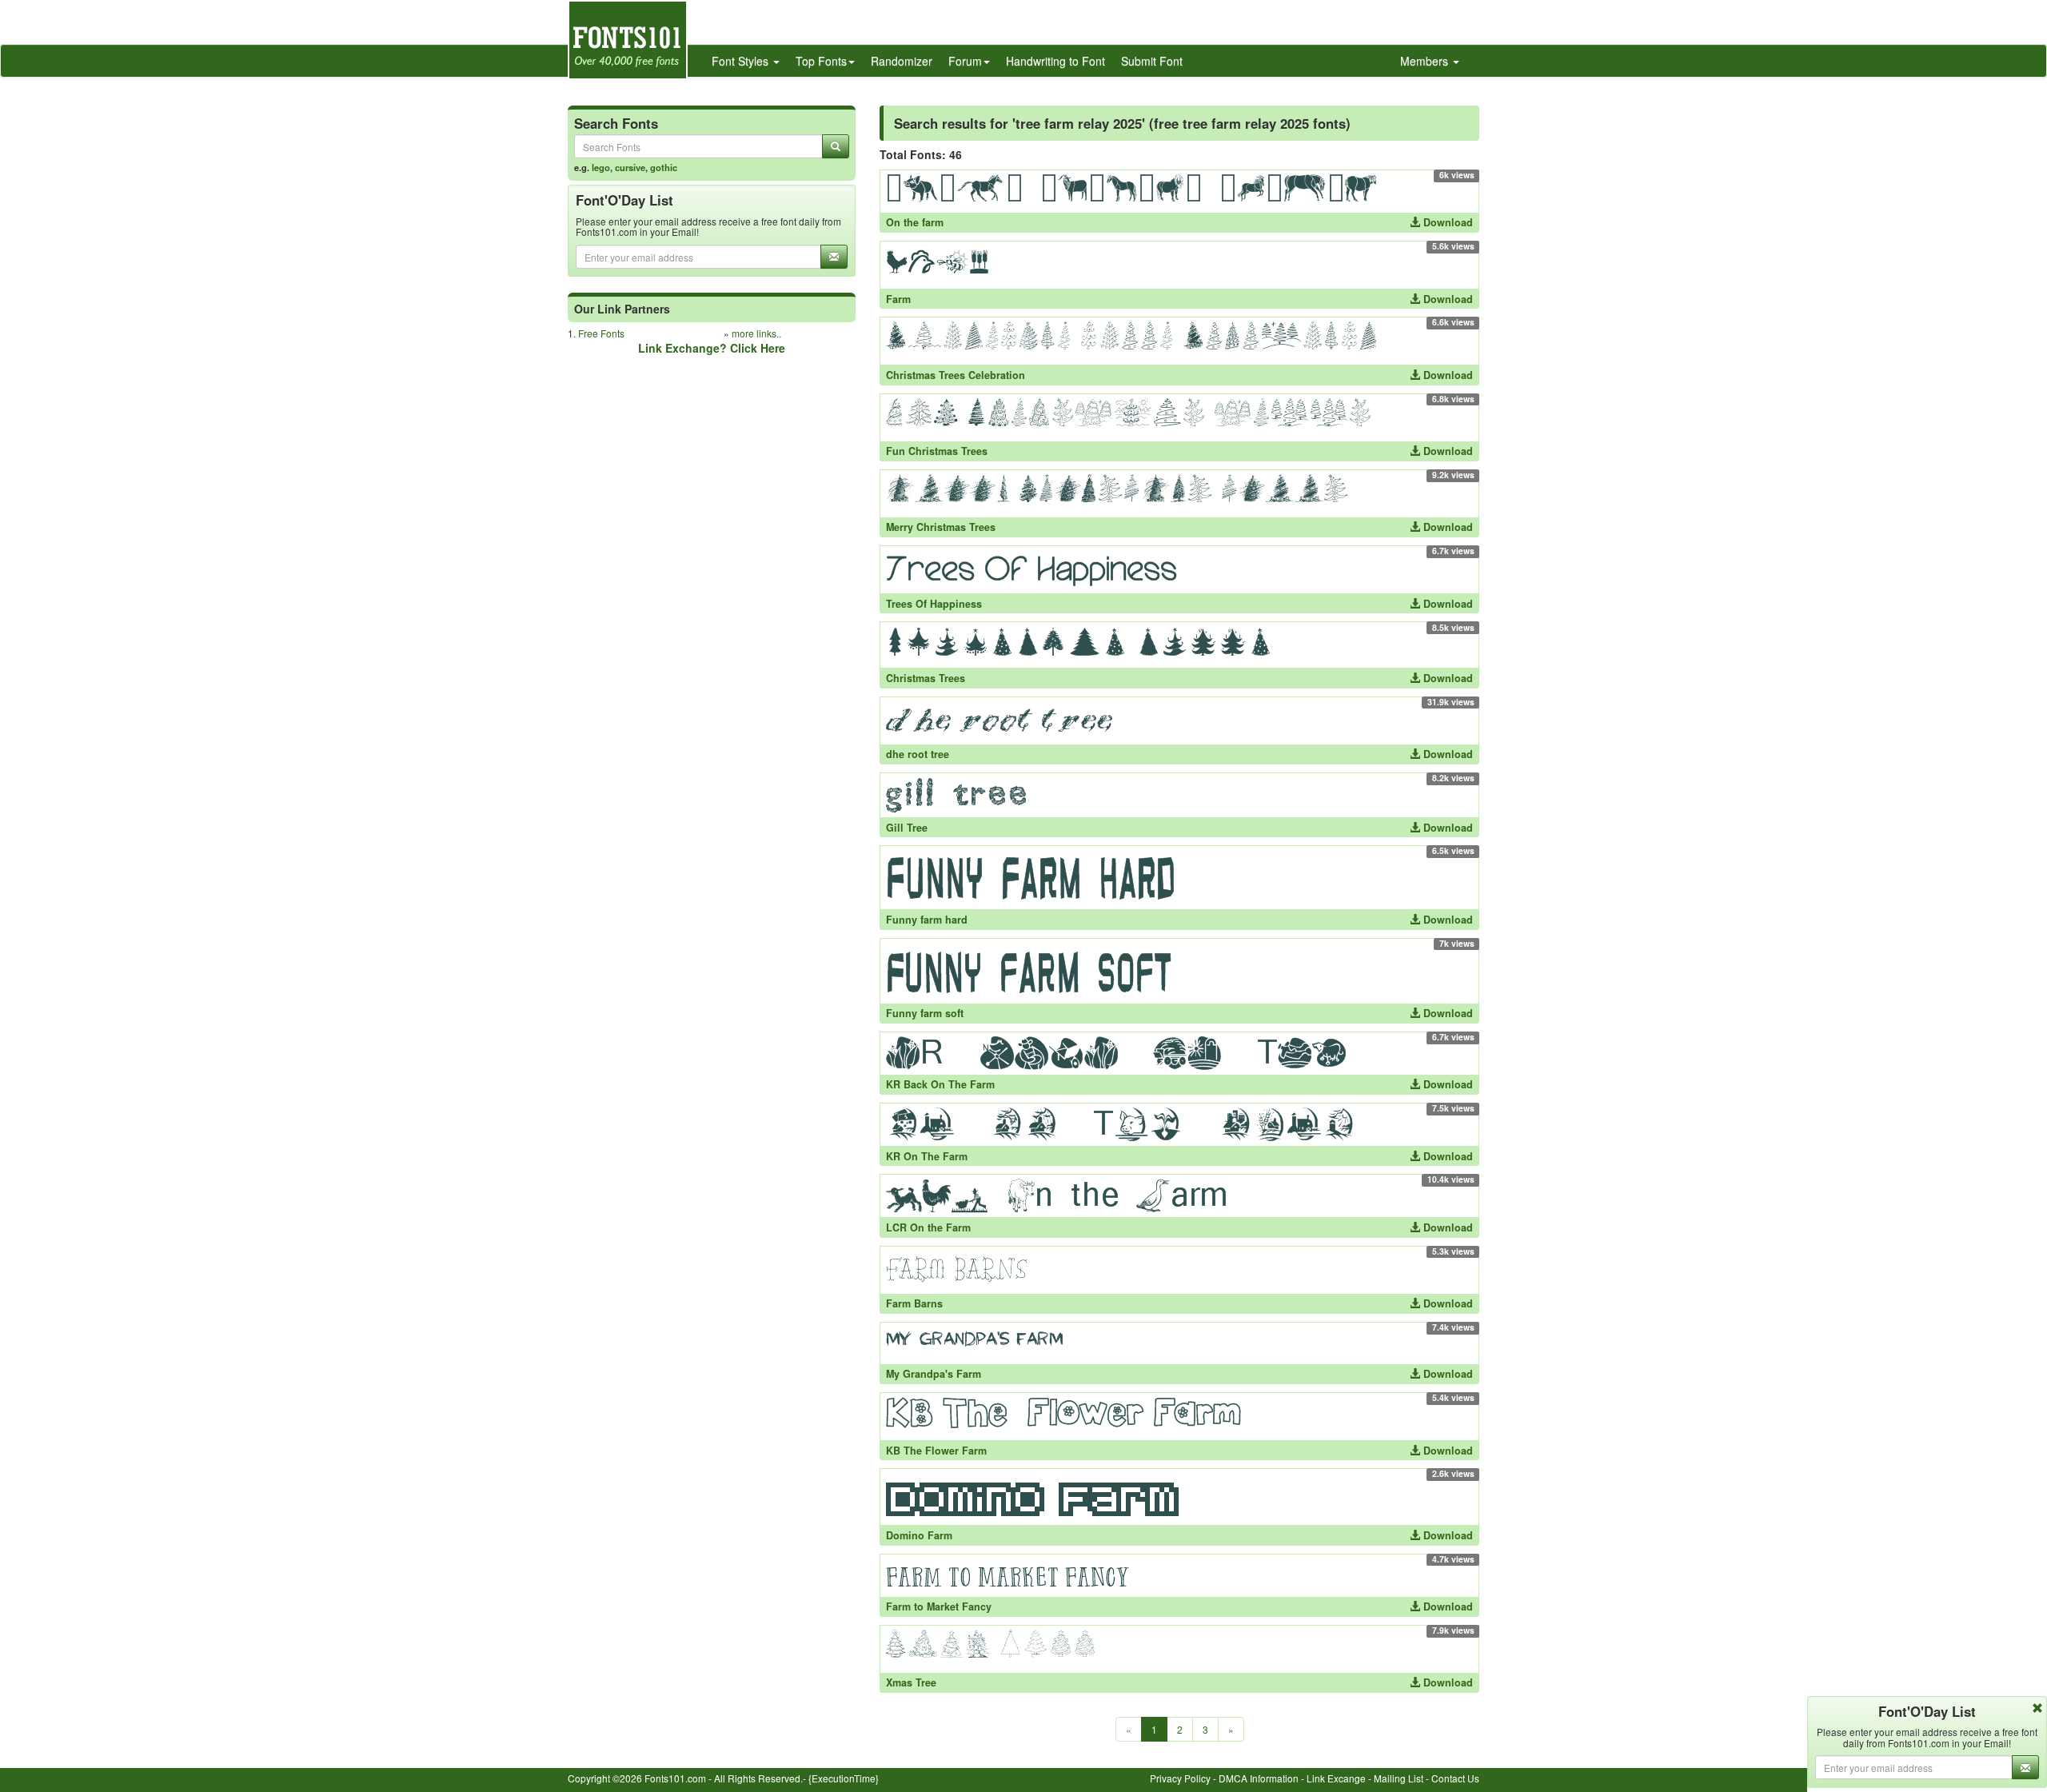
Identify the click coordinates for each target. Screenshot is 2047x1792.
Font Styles (742, 61)
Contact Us (1455, 1778)
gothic (664, 167)
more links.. (756, 333)
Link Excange (1336, 1778)
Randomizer (902, 61)
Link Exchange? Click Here (712, 348)
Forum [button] (965, 61)
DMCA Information (1259, 1778)
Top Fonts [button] (821, 61)
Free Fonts (601, 333)
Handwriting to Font (1055, 61)
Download (1446, 222)
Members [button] (1426, 61)
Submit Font (1152, 61)
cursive (630, 167)
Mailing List (1399, 1778)
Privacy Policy (1180, 1778)
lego (601, 167)
